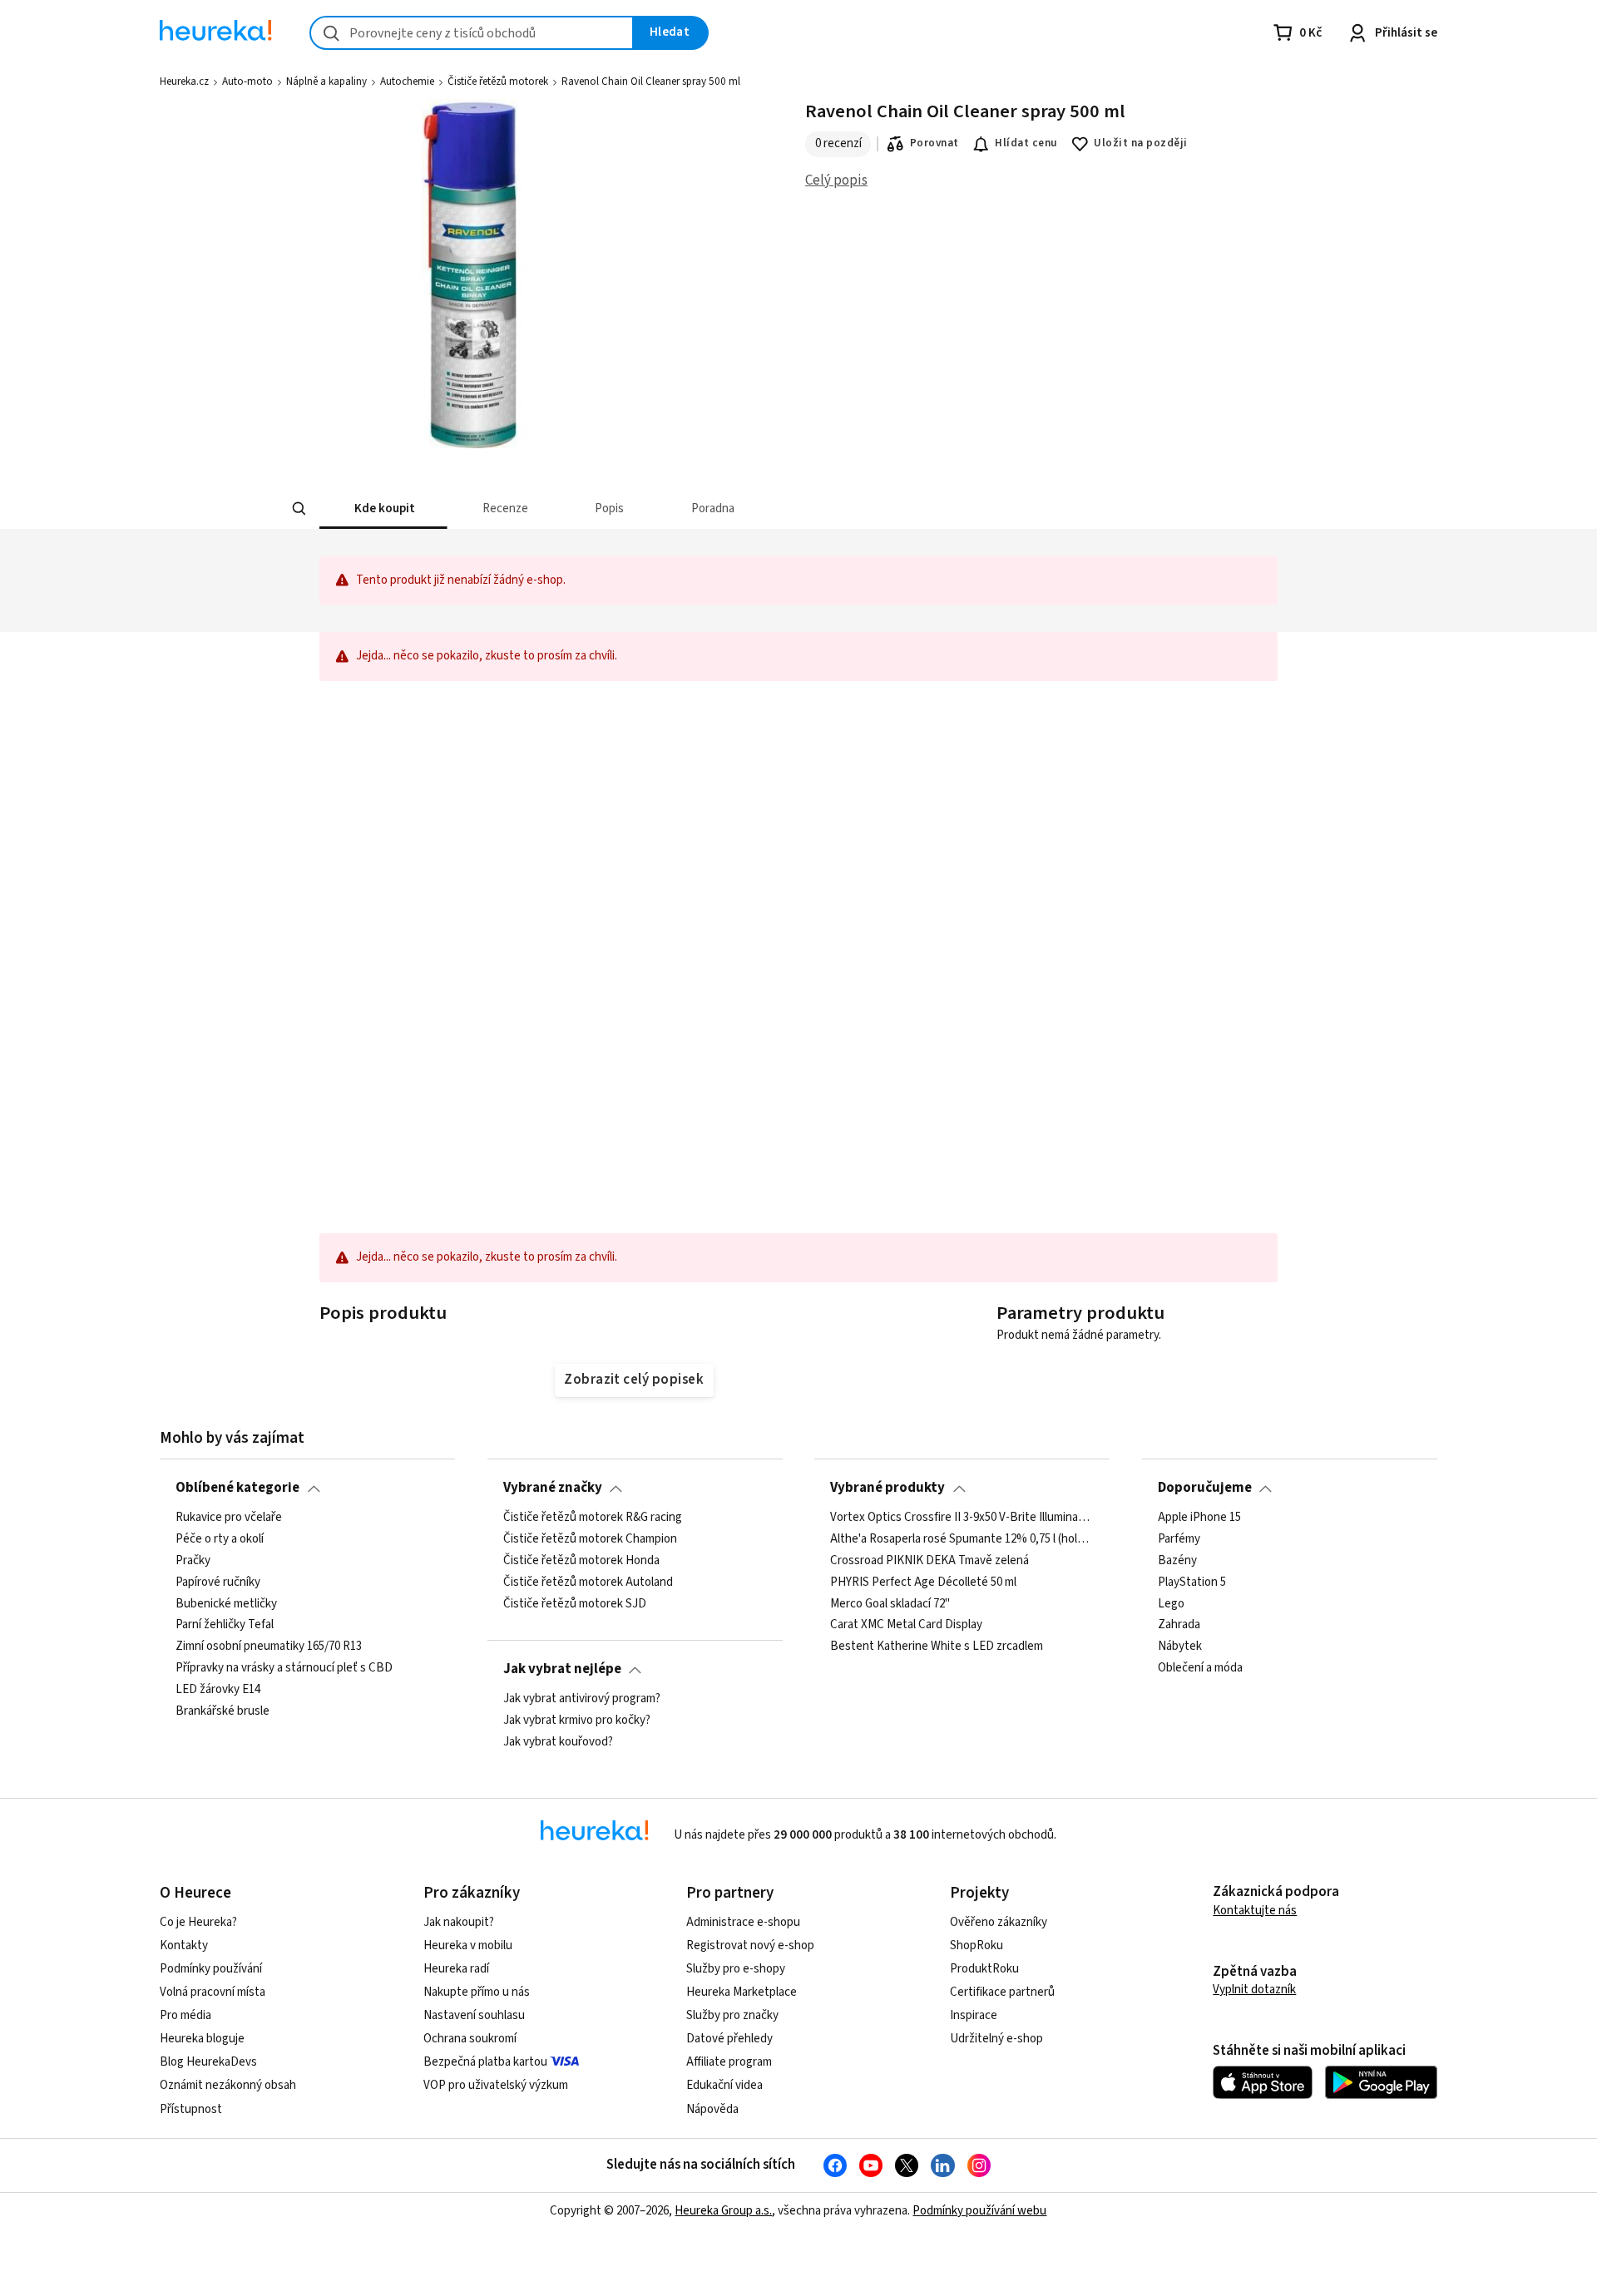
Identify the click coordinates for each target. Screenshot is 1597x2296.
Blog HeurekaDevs (208, 2062)
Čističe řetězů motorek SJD (575, 1603)
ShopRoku (976, 1945)
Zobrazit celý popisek (634, 1380)
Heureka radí (456, 1969)
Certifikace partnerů (1002, 1992)
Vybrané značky (553, 1488)
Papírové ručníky (218, 1582)
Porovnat (934, 143)
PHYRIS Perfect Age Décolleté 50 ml (923, 1582)
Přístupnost (191, 2109)
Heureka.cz (184, 81)
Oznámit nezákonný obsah (228, 2085)
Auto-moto (247, 81)
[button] (383, 509)
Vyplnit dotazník (1254, 1990)
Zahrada (1179, 1625)
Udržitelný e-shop (996, 2039)
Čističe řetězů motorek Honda (581, 1560)
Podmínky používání (211, 1969)
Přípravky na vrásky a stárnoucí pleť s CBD (284, 1668)
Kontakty (184, 1945)
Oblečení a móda (1200, 1668)
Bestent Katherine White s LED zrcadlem (937, 1647)
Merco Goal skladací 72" (890, 1603)
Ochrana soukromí (470, 2039)
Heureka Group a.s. (723, 2211)
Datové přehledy (729, 2039)
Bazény (1177, 1560)
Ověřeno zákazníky (999, 1922)
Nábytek (1180, 1647)
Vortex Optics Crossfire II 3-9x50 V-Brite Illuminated (962, 1518)
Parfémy (1179, 1539)
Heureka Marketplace (742, 1992)
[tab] (383, 509)
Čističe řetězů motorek (498, 81)
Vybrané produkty (887, 1488)
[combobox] (472, 33)
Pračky (193, 1560)
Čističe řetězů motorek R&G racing (593, 1518)
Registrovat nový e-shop (750, 1945)
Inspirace (974, 2015)
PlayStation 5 (1192, 1582)
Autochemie (407, 81)
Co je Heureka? (198, 1922)
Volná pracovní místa (213, 1992)
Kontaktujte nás (1255, 1911)
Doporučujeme (1205, 1488)
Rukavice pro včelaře (229, 1518)
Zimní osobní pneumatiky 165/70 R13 (269, 1647)
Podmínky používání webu (979, 2211)
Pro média (185, 2015)
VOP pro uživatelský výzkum (496, 2085)
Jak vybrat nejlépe (562, 1669)
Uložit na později (1140, 143)
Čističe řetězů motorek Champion (590, 1539)
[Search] (299, 509)
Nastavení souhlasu (474, 2015)
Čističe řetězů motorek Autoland (588, 1582)
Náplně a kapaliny (326, 81)
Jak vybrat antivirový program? (582, 1699)
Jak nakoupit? (459, 1922)
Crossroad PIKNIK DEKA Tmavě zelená (930, 1560)
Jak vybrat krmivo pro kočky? (577, 1721)
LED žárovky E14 (218, 1690)
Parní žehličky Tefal (225, 1625)
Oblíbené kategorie (237, 1488)
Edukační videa (724, 2085)
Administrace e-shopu (743, 1922)
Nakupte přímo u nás (477, 1992)
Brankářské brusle (222, 1711)
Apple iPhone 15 (1199, 1518)
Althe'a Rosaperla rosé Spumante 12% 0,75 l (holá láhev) (962, 1539)
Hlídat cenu (1026, 143)
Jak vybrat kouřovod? (558, 1741)
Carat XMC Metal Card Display (906, 1625)
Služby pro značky (732, 2015)
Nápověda (712, 2109)
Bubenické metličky (226, 1603)
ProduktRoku (984, 1969)
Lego (1171, 1603)
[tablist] (675, 509)
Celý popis (836, 180)
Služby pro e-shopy (736, 1969)
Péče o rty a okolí (220, 1539)
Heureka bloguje (202, 2039)
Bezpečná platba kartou (485, 2062)
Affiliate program (729, 2062)
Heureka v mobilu (468, 1945)
